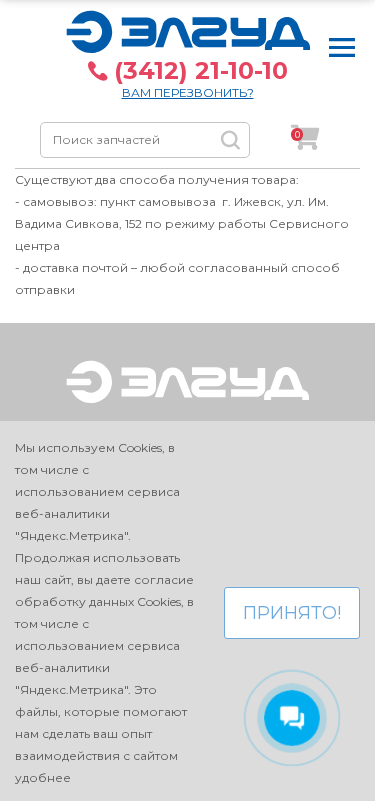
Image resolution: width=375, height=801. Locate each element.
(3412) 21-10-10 (201, 71)
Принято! (292, 613)
